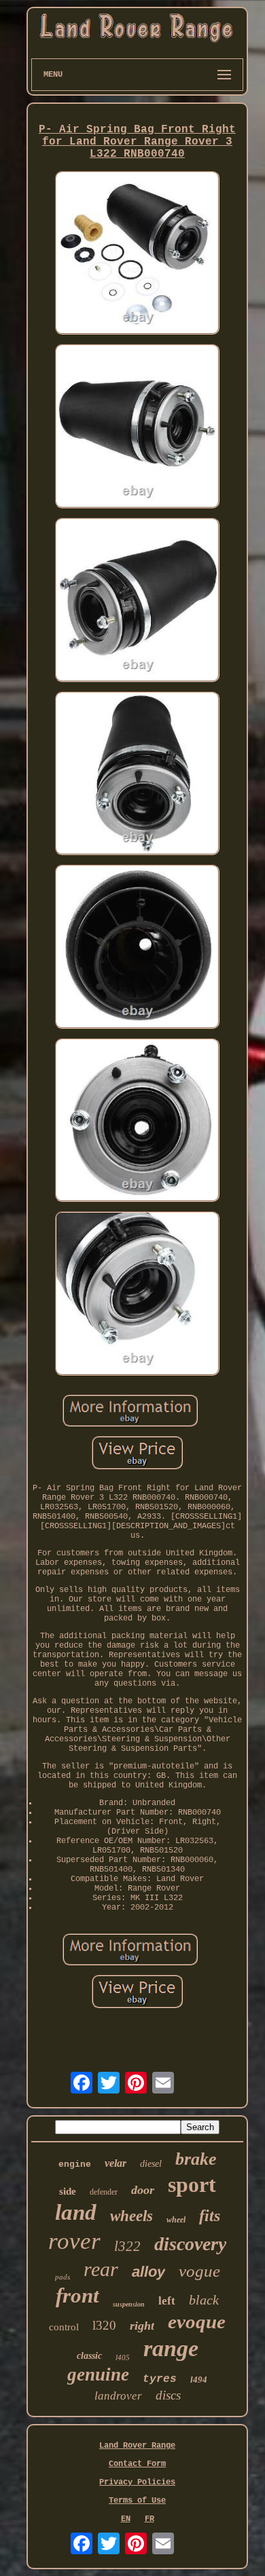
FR (149, 2519)
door (143, 2190)
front (77, 2295)
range (171, 2348)
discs (168, 2395)
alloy (148, 2272)
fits (210, 2216)
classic (89, 2356)
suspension (129, 2304)
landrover (118, 2396)
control (64, 2327)
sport (192, 2184)
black (204, 2300)
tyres (160, 2379)
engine (75, 2164)
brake (196, 2159)
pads (63, 2277)
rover (74, 2241)
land (76, 2212)
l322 (127, 2246)
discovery (190, 2244)
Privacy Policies (137, 2482)
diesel (151, 2164)
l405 (123, 2357)
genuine (98, 2374)
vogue (199, 2271)
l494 (199, 2380)
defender (104, 2192)
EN (126, 2519)
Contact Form (137, 2464)
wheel (176, 2220)
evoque (197, 2322)
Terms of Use (137, 2501)
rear (101, 2269)
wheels (131, 2216)
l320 (104, 2325)
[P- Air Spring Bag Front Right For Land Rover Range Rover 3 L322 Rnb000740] (137, 254)
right (142, 2326)
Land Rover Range (137, 2446)
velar (116, 2163)
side (68, 2191)
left (167, 2301)
